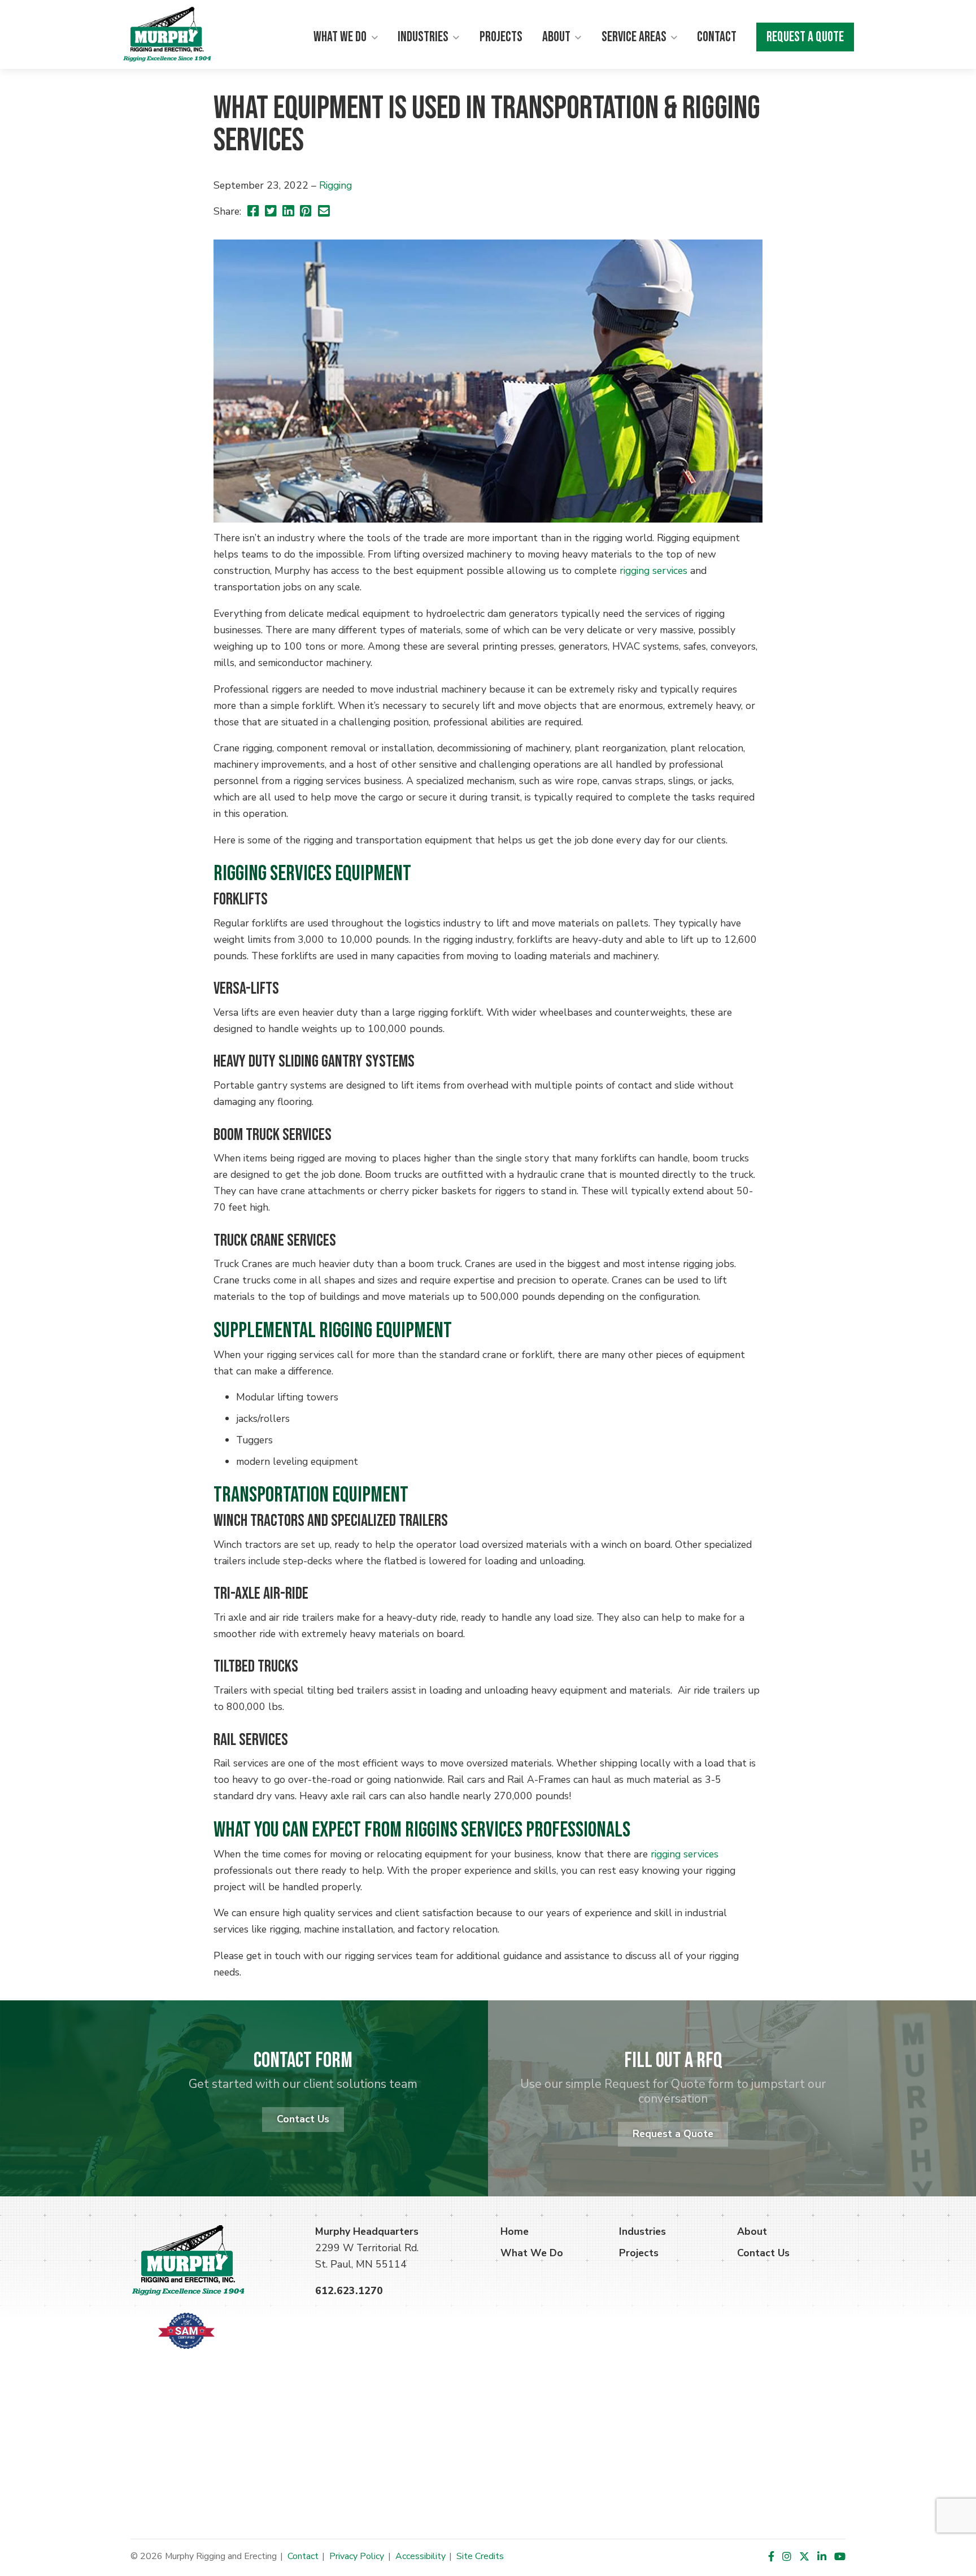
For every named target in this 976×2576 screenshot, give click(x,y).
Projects (501, 37)
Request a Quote (805, 37)
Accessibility (421, 2556)
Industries (423, 37)
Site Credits (480, 2556)
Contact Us (303, 2119)
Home (515, 2231)
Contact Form (303, 2061)
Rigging (335, 185)
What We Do (340, 37)
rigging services (653, 571)
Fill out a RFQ (673, 2061)
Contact (717, 37)
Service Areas (634, 37)
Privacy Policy (357, 2556)
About (556, 37)
